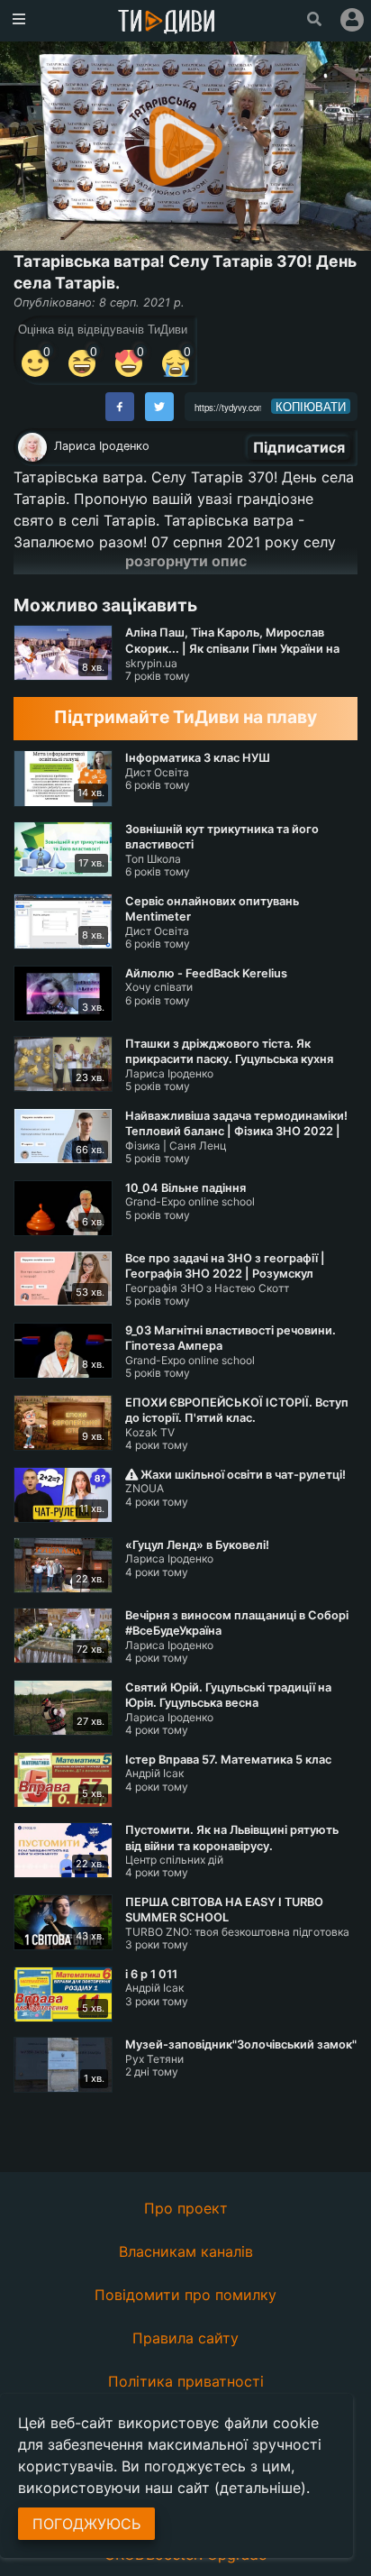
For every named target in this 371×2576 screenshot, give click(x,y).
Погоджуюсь (86, 2524)
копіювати (311, 407)
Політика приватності (186, 2381)
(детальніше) (260, 2488)
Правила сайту (185, 2338)
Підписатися (299, 447)
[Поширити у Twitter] (159, 407)
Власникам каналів (186, 2251)
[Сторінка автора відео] (32, 447)
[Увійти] (352, 20)
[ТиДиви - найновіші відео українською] (167, 23)
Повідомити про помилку (185, 2295)
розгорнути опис (186, 561)
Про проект (186, 2208)
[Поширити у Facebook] (120, 407)
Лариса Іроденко (102, 446)
